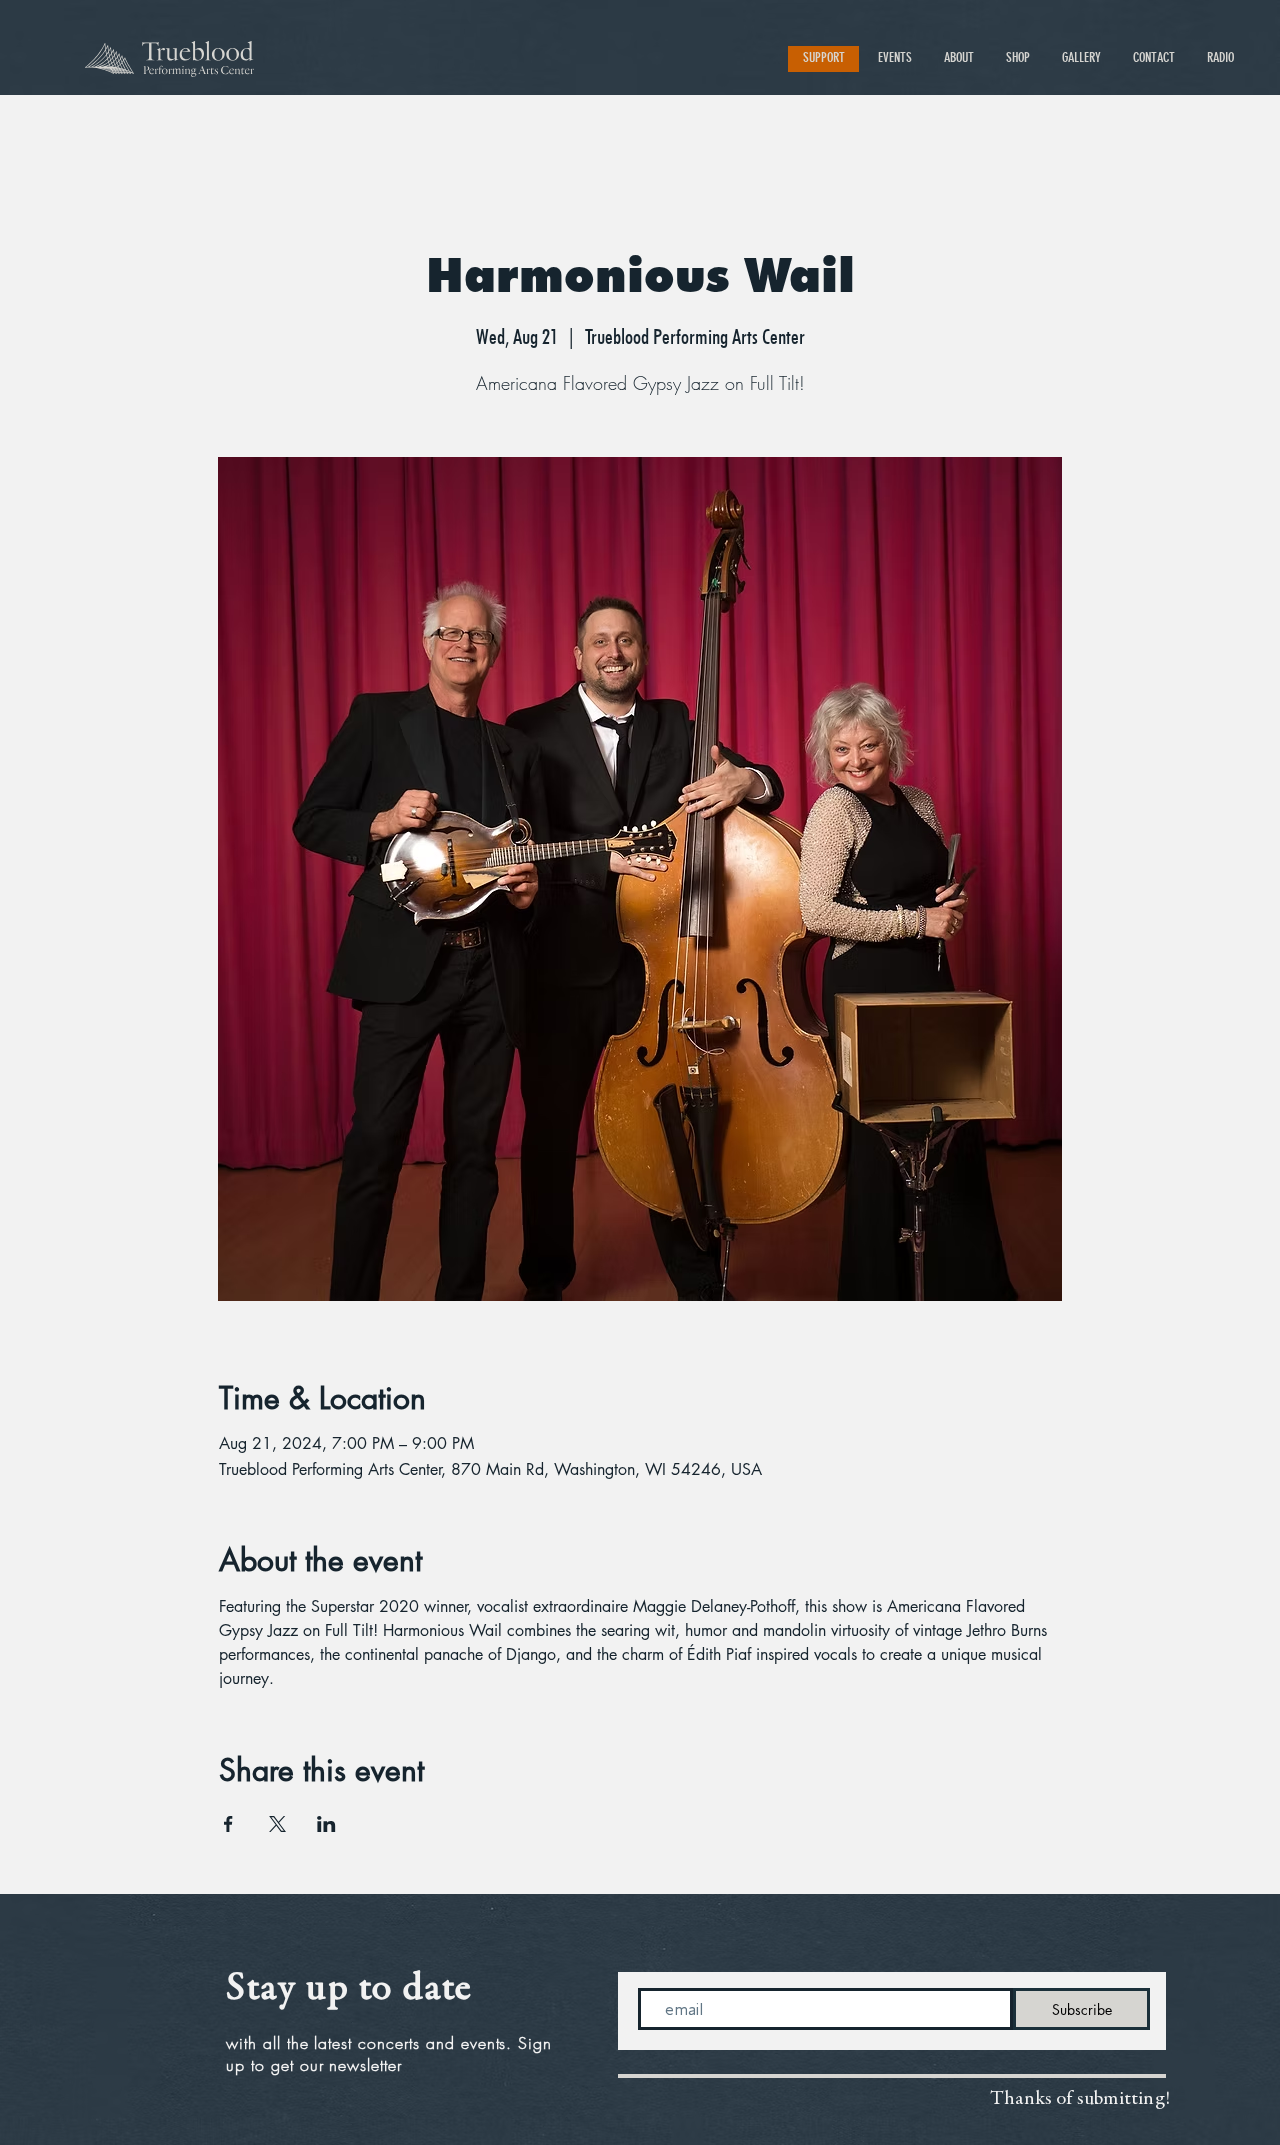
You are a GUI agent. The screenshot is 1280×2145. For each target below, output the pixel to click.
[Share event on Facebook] (228, 1824)
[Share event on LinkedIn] (326, 1824)
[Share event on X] (277, 1824)
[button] (896, 58)
